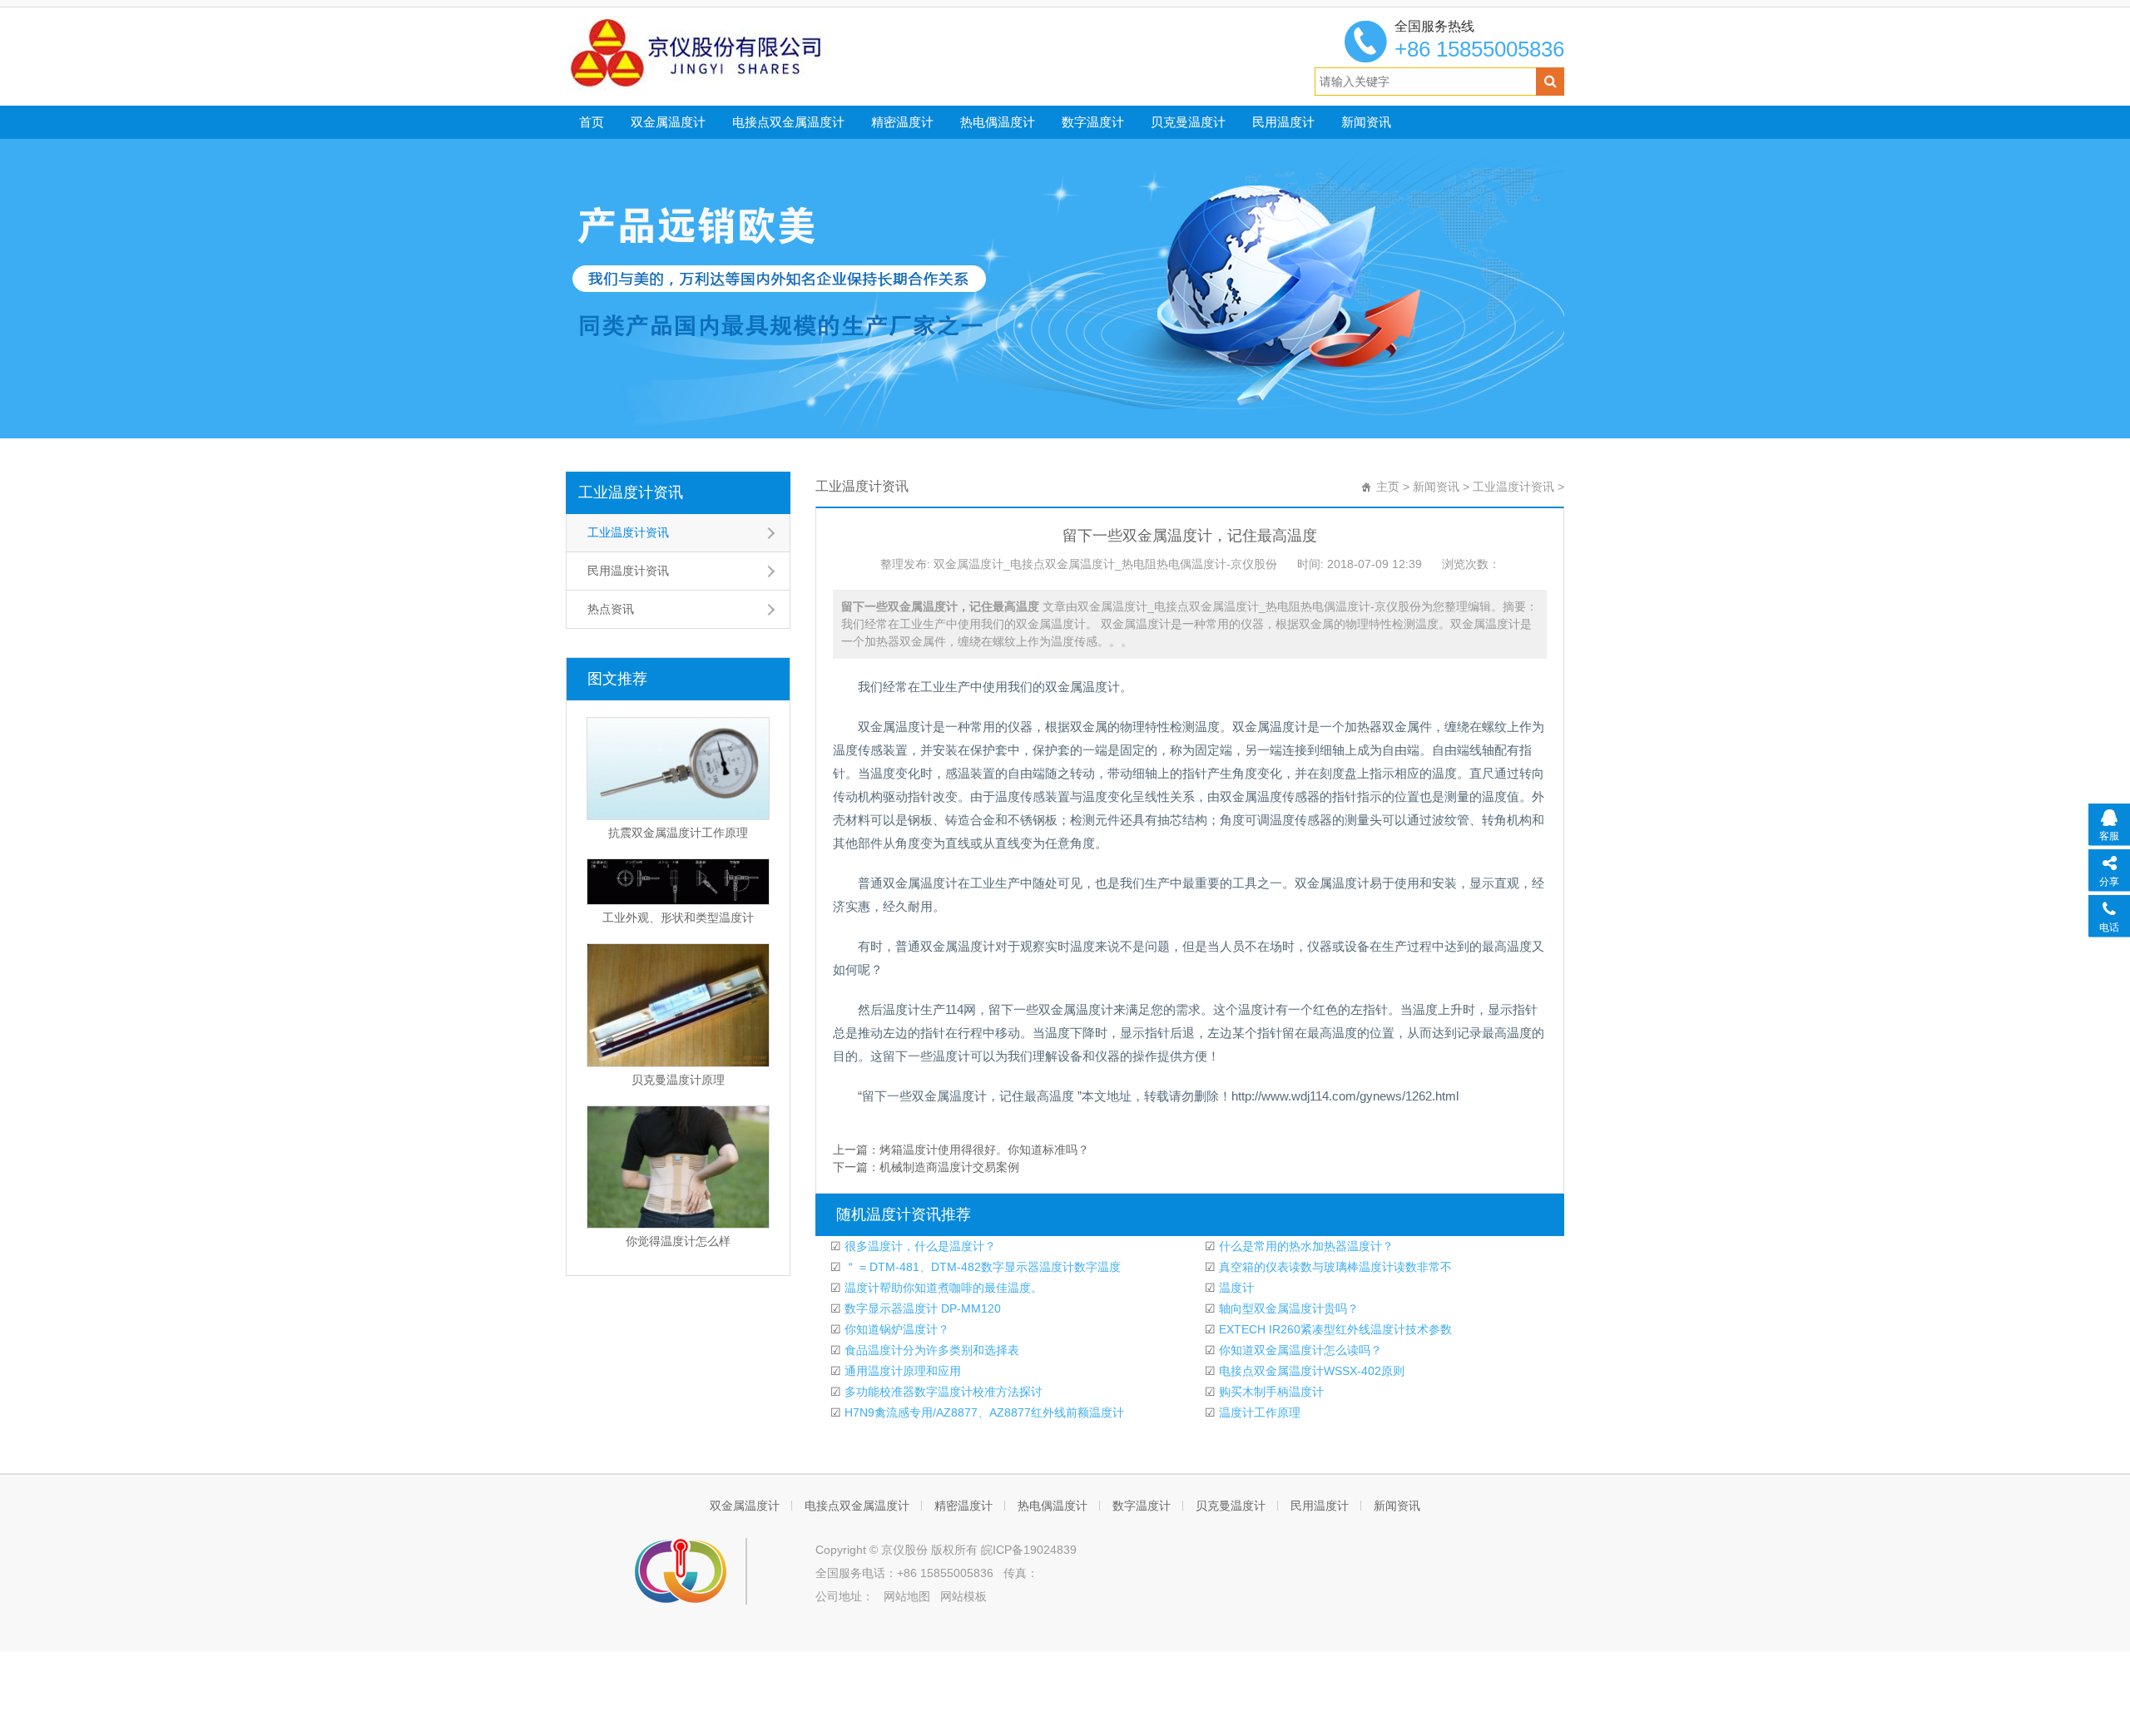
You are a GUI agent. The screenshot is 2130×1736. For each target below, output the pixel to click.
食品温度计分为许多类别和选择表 (930, 1350)
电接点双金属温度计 (788, 122)
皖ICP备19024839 (1029, 1550)
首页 (592, 122)
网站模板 (963, 1596)
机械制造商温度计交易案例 (949, 1167)
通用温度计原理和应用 (901, 1371)
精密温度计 (902, 122)
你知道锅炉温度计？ (895, 1329)
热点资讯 (611, 609)
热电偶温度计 (998, 122)
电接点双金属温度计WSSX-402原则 (1310, 1371)
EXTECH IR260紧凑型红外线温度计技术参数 (1334, 1329)
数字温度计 (1093, 122)
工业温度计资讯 (631, 492)
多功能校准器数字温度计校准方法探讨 (942, 1392)
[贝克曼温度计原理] (678, 1005)
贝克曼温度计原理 (678, 1080)
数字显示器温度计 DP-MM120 (921, 1308)
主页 (1388, 487)
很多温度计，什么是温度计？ (919, 1246)
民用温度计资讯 (628, 571)
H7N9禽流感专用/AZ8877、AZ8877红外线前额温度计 (983, 1412)
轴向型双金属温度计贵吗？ (1287, 1308)
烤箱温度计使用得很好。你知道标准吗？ (984, 1150)
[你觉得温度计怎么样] (678, 1167)
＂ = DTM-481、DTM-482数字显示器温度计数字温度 (981, 1267)
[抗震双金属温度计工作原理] (678, 769)
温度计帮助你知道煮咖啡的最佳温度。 (942, 1288)
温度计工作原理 (1258, 1412)
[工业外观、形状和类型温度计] (678, 882)
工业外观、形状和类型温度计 (678, 917)
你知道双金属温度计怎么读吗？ (1299, 1350)
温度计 (1235, 1288)
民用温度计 (1283, 122)
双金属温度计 (668, 122)
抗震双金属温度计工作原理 (678, 833)
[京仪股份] (733, 52)
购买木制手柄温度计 (1270, 1392)
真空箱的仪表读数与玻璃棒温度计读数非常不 (1334, 1267)
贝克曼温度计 (1188, 122)
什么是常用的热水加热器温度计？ (1305, 1246)
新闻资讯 (1366, 122)
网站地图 (907, 1596)
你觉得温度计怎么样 (678, 1241)
